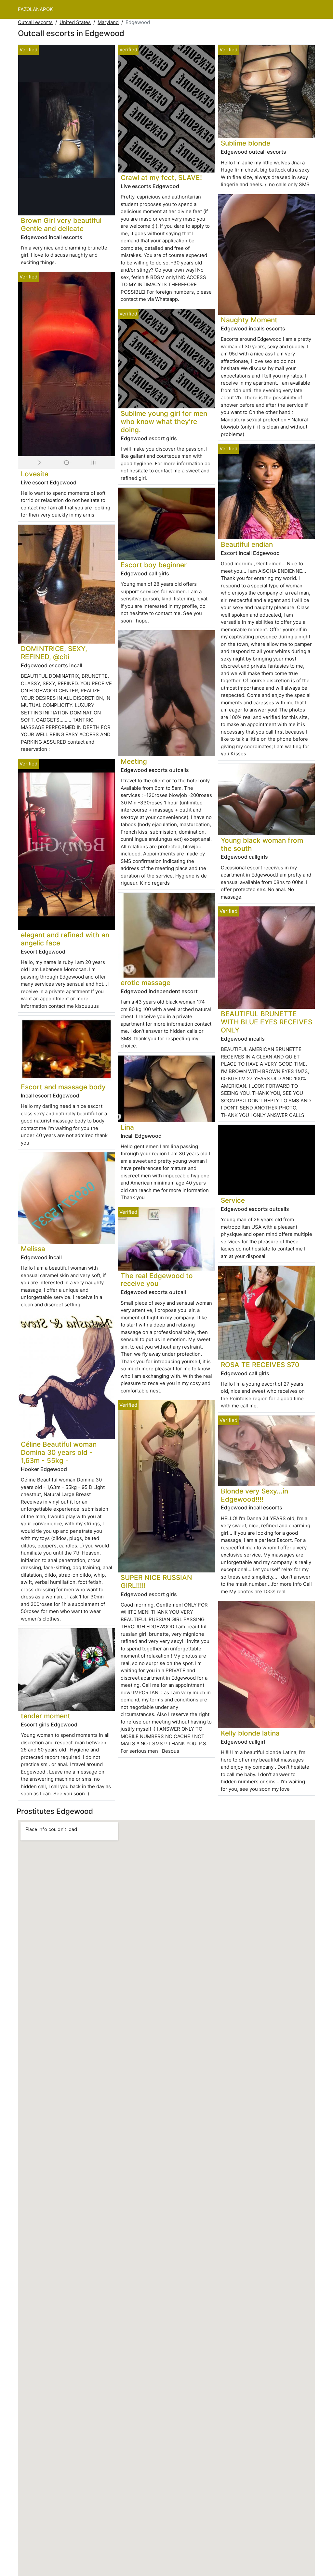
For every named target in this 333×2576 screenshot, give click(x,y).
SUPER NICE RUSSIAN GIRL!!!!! (156, 1582)
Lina (127, 1127)
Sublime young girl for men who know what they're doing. (164, 422)
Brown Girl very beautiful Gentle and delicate (61, 224)
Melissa (33, 1249)
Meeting (134, 761)
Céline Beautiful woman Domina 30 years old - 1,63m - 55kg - (59, 1452)
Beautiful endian (247, 544)
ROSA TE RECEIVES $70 (260, 1365)
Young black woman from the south (262, 844)
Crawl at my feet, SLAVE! (161, 178)
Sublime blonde (246, 143)
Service (233, 1200)
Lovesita (35, 474)
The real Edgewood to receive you (157, 1280)
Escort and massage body (63, 1087)
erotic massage (146, 983)
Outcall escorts (35, 22)
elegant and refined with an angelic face (65, 939)
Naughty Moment (249, 320)
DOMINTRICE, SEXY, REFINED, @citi (54, 653)
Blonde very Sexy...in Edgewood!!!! (254, 1495)
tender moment (46, 1716)
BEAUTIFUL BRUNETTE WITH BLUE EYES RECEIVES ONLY (266, 1022)
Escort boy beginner (154, 565)
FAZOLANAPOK (35, 9)
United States (75, 22)
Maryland (108, 22)
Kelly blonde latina (250, 1733)
